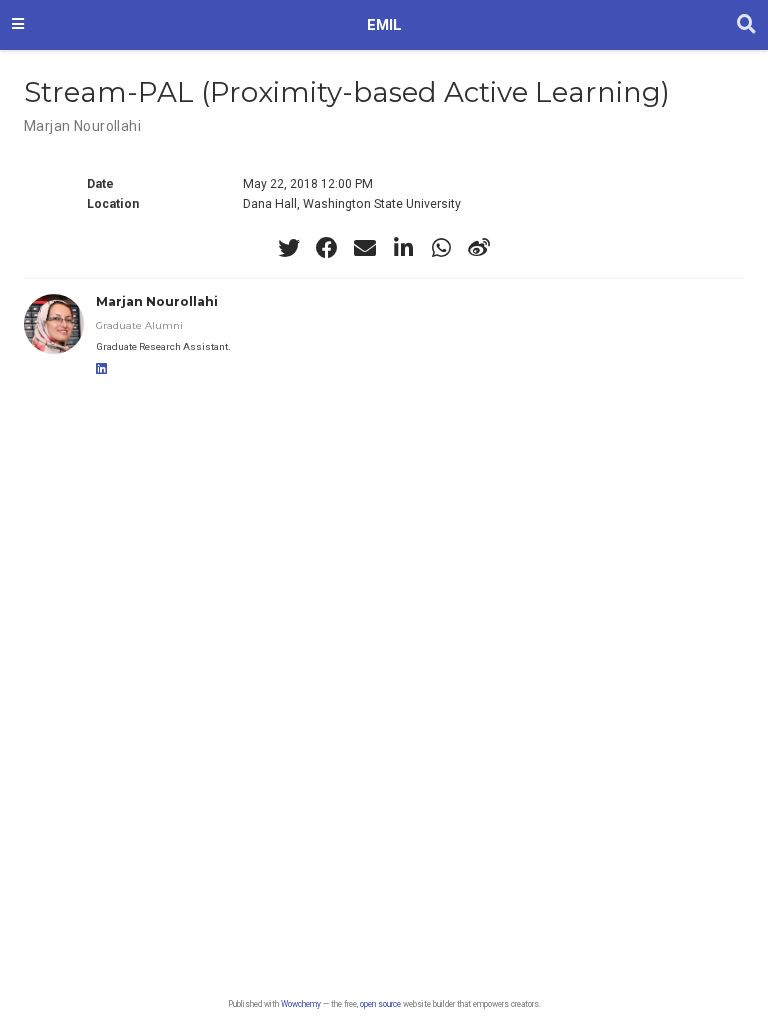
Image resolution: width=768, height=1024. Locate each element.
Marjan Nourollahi (82, 126)
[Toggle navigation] (18, 25)
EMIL (384, 25)
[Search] (746, 25)
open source (380, 1004)
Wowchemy (301, 1004)
